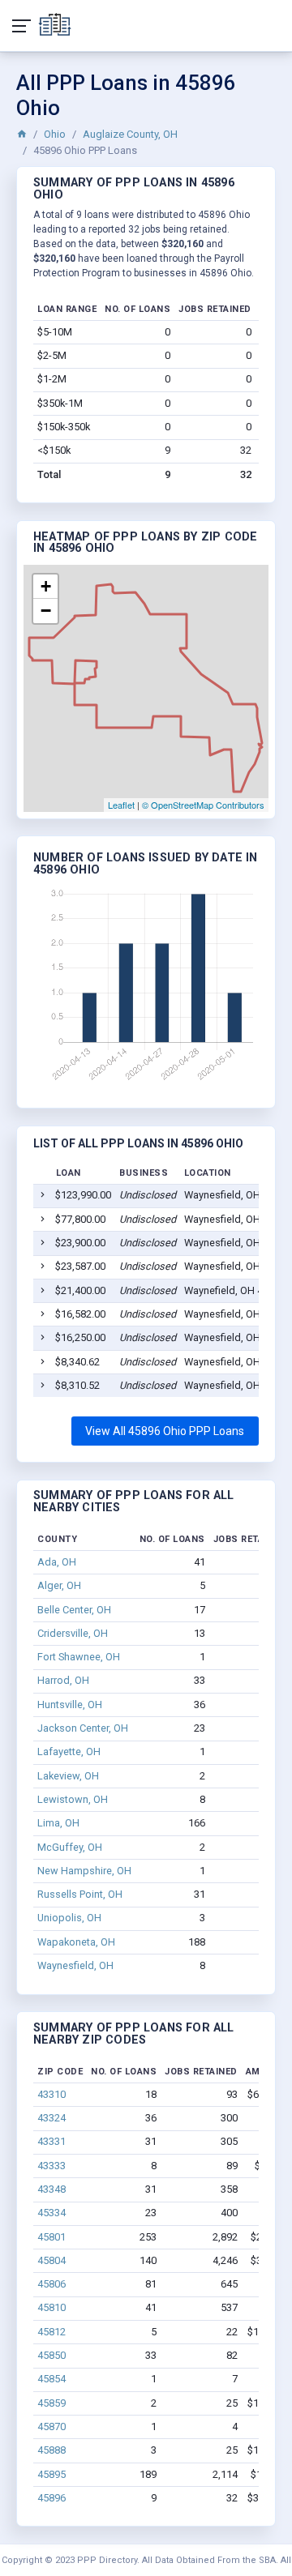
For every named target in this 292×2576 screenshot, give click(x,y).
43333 (52, 2166)
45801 (52, 2237)
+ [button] (46, 586)
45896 (52, 2498)
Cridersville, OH (73, 1633)
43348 (52, 2189)
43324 (52, 2118)
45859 (52, 2403)
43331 (52, 2141)
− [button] (46, 611)
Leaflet (121, 805)
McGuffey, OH (70, 1847)
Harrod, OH (63, 1680)
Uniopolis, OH (69, 1918)
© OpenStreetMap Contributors (203, 805)
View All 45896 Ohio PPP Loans (165, 1431)
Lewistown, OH (73, 1799)
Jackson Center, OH (83, 1728)
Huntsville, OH (70, 1705)
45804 (52, 2260)
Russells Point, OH (80, 1894)
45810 (52, 2307)
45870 (52, 2426)
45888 (52, 2450)
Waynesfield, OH (75, 1965)
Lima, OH (58, 1823)
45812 (52, 2332)
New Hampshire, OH (84, 1871)
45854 (52, 2379)
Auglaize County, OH (130, 134)
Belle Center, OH (74, 1610)
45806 (52, 2284)
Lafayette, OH (69, 1752)
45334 (52, 2213)
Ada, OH (57, 1562)
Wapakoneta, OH (76, 1942)
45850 (52, 2355)
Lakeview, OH (68, 1776)
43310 (52, 2094)
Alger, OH (59, 1585)
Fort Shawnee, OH (79, 1657)
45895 (52, 2474)
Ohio (55, 134)
